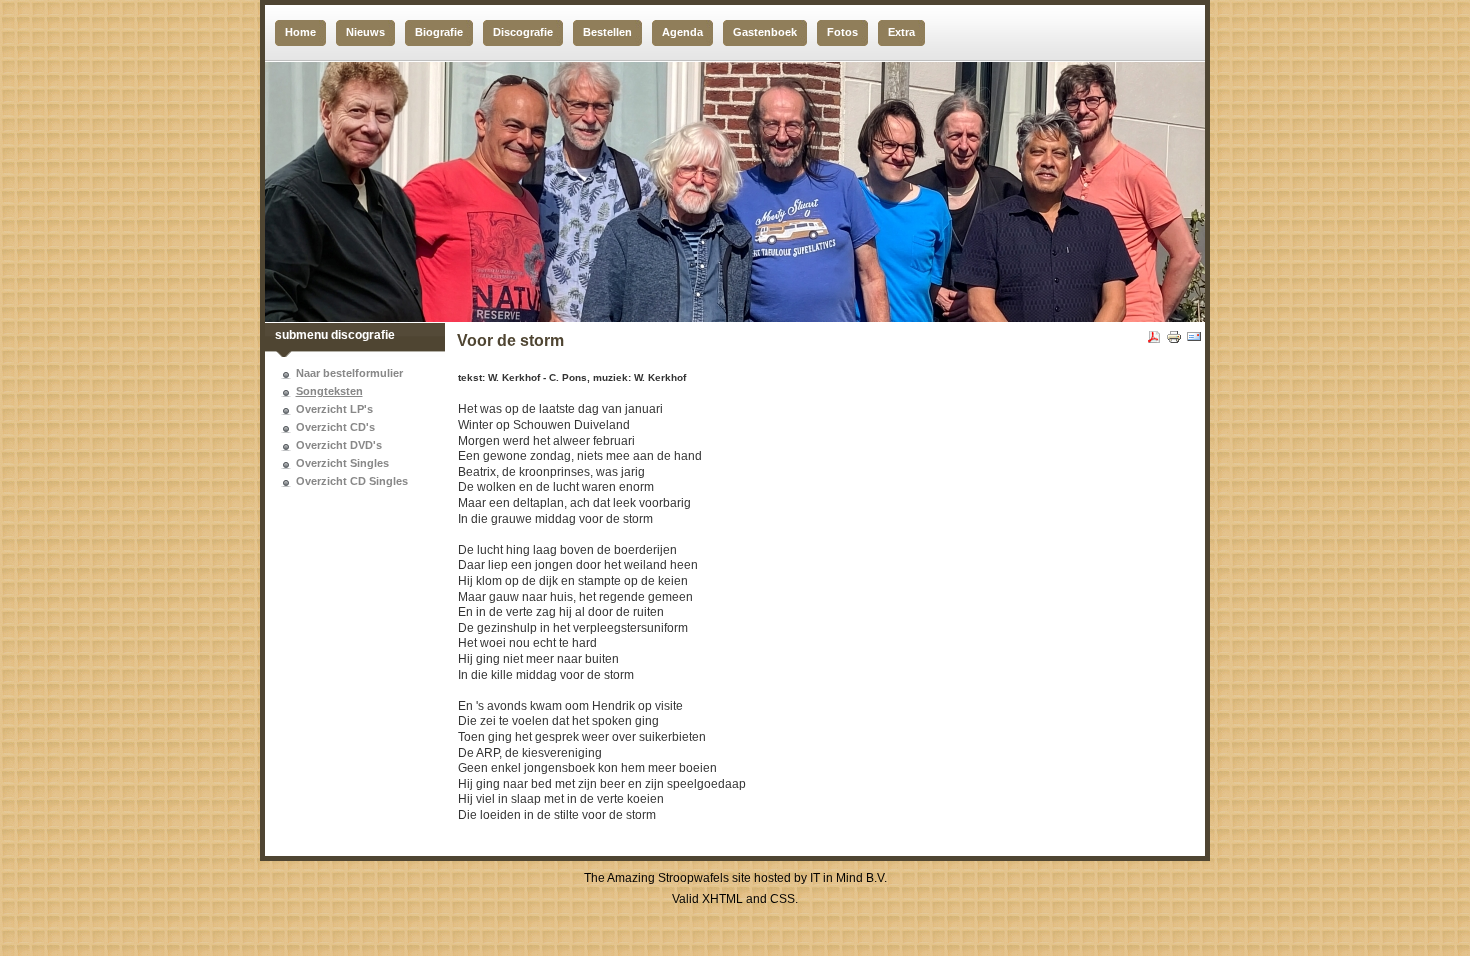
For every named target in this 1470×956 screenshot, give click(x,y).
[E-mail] (1194, 341)
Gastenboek (765, 32)
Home (300, 32)
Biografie (439, 32)
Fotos (842, 32)
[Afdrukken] (1174, 341)
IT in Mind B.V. (848, 878)
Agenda (682, 32)
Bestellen (607, 32)
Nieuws (365, 32)
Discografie (523, 32)
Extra (901, 32)
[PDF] (1154, 341)
